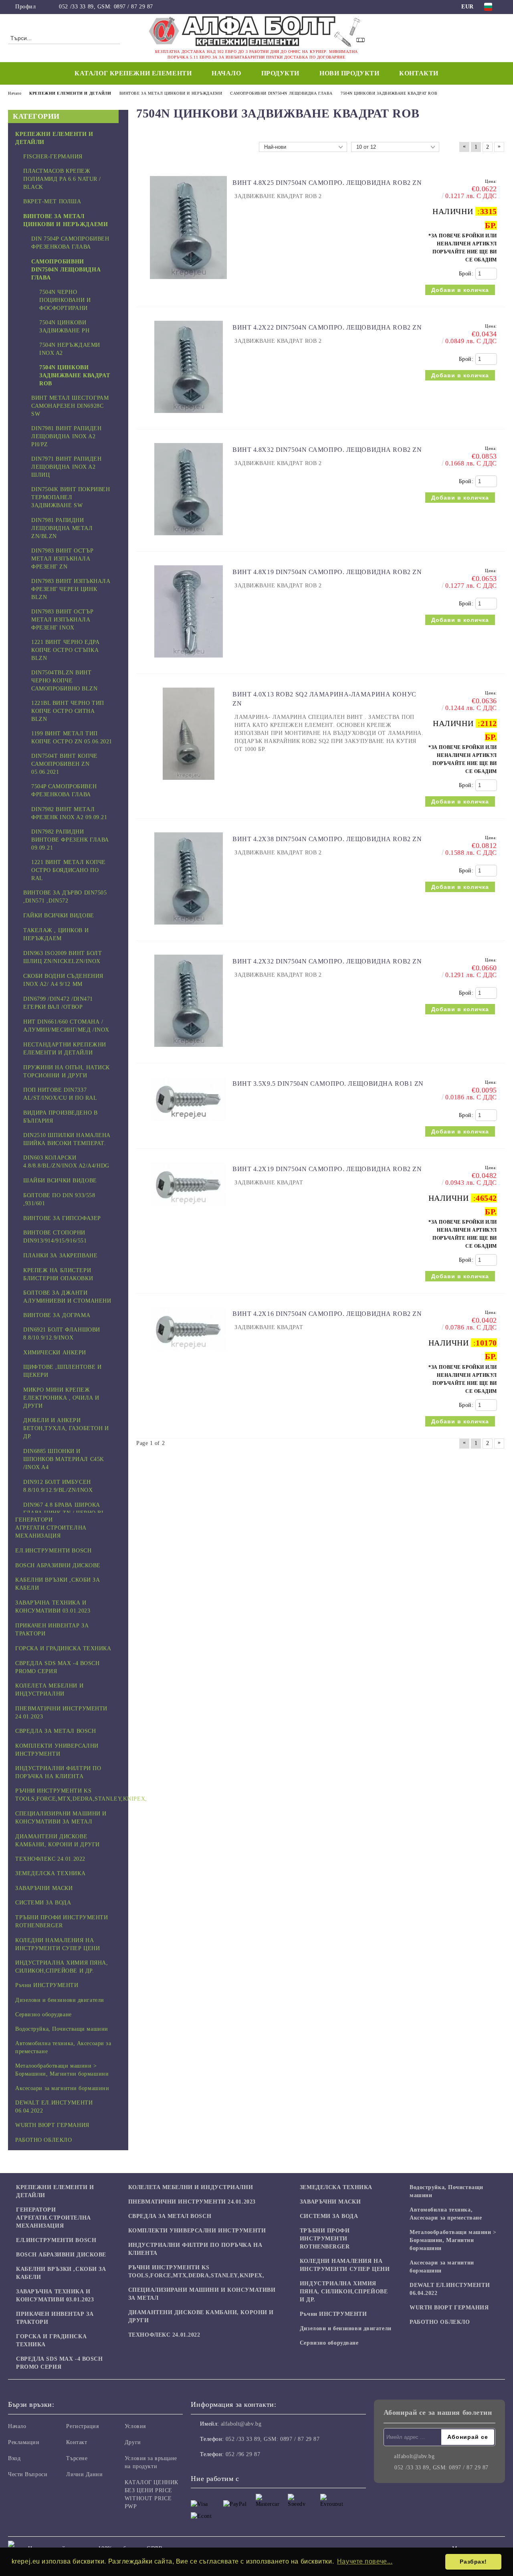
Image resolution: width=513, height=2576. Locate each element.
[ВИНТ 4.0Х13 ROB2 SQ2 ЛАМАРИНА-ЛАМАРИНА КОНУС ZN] (189, 784)
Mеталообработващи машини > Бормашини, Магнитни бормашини (453, 2240)
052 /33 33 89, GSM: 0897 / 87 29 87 (106, 7)
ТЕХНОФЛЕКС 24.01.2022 (164, 2335)
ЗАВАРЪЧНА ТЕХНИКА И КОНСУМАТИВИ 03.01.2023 (55, 2296)
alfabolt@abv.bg (241, 2424)
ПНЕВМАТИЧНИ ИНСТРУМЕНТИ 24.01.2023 (192, 2202)
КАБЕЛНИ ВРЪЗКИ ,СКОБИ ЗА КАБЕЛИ (61, 2273)
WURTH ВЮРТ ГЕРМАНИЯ (449, 2308)
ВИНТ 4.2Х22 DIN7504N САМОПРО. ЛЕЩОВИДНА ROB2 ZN (327, 327)
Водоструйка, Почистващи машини (446, 2191)
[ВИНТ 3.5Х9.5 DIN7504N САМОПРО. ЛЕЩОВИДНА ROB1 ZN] (188, 1125)
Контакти (419, 73)
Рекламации (24, 2442)
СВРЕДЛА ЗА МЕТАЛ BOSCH (170, 2216)
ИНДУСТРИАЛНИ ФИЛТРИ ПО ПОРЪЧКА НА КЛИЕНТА (195, 2249)
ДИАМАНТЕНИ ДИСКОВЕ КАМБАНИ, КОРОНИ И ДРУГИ (201, 2316)
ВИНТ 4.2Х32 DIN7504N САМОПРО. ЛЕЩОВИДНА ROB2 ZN (327, 961)
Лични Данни (84, 2474)
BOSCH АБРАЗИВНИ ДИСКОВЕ (61, 2255)
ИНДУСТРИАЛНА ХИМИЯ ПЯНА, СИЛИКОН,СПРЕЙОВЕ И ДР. (344, 2292)
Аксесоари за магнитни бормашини (442, 2267)
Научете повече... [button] (365, 2561)
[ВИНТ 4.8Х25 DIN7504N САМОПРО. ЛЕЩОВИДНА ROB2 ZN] (188, 283)
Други (133, 2442)
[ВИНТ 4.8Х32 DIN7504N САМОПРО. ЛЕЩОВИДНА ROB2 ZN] (189, 539)
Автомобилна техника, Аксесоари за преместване (446, 2214)
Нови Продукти (349, 73)
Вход (14, 2458)
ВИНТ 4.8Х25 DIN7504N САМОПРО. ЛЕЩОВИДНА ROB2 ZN (327, 183)
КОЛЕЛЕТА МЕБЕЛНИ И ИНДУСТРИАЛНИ (191, 2187)
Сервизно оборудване (329, 2343)
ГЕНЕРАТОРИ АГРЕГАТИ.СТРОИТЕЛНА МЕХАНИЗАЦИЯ (54, 2218)
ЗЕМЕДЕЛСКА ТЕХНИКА (336, 2187)
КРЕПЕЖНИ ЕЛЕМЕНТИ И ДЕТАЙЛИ (55, 2191)
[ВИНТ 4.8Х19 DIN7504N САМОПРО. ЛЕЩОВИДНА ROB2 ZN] (189, 661)
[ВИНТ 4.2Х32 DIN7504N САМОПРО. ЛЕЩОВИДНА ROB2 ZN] (189, 1051)
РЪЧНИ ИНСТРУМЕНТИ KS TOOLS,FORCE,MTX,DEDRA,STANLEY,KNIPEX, (196, 2271)
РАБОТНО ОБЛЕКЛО (440, 2322)
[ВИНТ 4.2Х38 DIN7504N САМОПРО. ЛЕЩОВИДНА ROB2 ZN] (189, 928)
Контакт (77, 2442)
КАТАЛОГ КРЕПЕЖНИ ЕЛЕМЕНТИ (133, 73)
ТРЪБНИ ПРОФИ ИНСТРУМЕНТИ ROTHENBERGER (325, 2239)
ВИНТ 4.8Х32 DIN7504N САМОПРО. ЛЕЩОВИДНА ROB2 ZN (327, 450)
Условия (135, 2426)
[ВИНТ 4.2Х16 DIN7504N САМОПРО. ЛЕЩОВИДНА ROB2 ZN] (188, 1355)
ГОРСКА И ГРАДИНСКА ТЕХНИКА (51, 2340)
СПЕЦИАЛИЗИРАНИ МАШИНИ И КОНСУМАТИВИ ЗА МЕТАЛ (202, 2294)
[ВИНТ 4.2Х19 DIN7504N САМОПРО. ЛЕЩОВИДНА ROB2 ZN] (188, 1210)
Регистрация (82, 2426)
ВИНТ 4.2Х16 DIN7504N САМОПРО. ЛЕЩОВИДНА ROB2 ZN (327, 1314)
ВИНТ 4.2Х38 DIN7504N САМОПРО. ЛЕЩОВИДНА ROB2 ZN (327, 839)
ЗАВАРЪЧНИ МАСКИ (330, 2202)
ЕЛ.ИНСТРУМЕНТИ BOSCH (56, 2240)
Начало (226, 73)
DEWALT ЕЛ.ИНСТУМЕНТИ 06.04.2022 (450, 2289)
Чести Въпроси (28, 2474)
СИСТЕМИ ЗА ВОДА (329, 2216)
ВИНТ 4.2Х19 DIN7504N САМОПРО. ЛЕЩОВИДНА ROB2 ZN (327, 1169)
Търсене (77, 2458)
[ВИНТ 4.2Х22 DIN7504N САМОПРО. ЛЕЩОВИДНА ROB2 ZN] (189, 417)
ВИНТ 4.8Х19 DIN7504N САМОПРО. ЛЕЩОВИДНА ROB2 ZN (327, 572)
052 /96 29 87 (243, 2454)
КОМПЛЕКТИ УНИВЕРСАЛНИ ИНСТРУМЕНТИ (197, 2231)
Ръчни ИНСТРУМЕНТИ (333, 2314)
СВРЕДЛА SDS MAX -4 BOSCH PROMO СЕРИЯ (59, 2363)
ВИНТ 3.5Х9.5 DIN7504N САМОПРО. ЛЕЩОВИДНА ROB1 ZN (328, 1084)
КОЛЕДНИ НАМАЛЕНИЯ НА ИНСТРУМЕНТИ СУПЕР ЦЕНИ (345, 2265)
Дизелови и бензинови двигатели (346, 2328)
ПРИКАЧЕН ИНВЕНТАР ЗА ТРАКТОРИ (55, 2318)
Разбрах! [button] (473, 2562)
